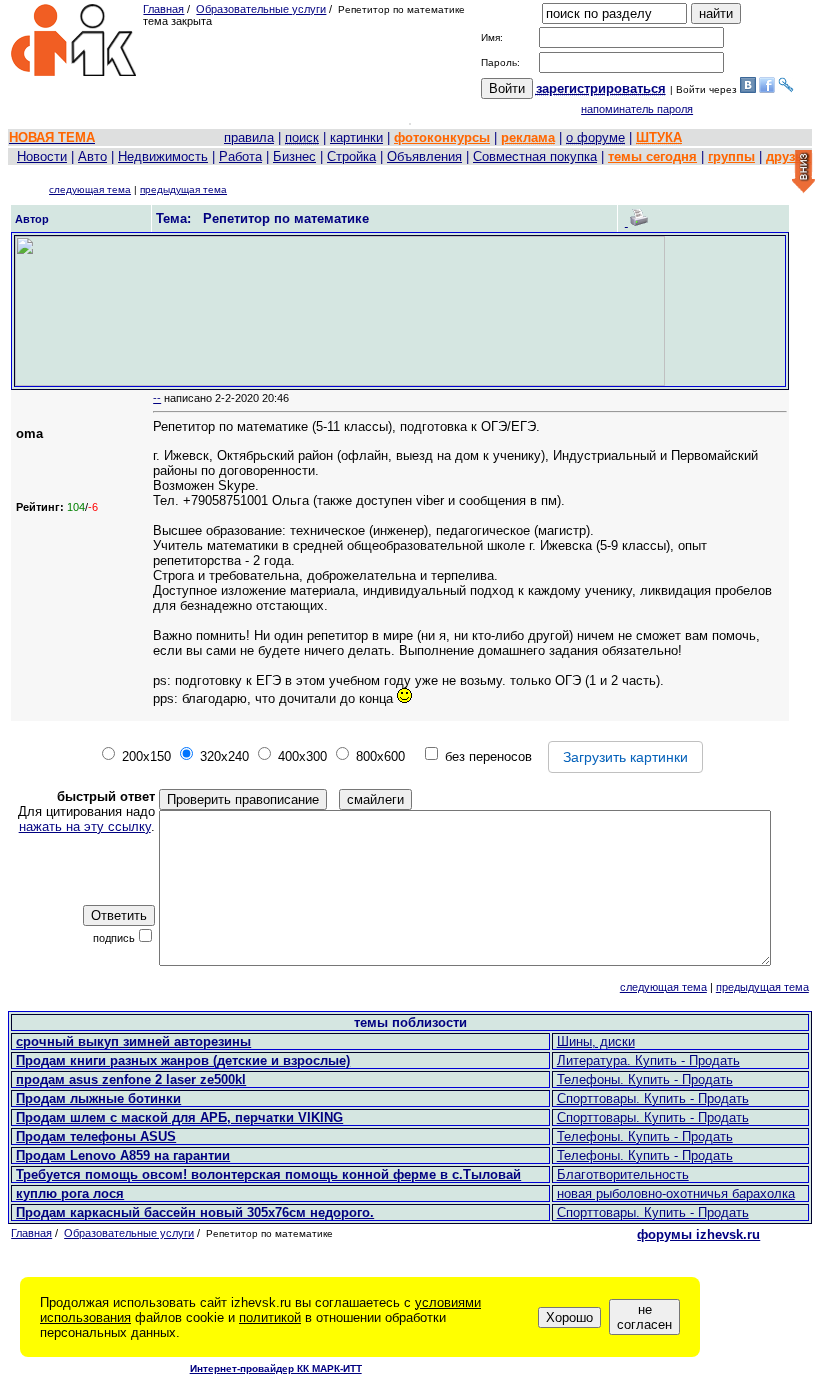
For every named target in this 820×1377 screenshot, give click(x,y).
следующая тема (90, 189)
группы (731, 156)
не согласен (644, 1317)
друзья (788, 156)
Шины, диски (596, 1041)
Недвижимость (163, 156)
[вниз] (803, 172)
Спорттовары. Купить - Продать (653, 1098)
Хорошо (569, 1317)
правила (249, 137)
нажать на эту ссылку (85, 826)
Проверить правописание (243, 799)
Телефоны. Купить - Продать (645, 1079)
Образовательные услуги (261, 9)
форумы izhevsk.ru (698, 1234)
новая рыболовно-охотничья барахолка (676, 1193)
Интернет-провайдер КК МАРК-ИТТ (276, 1368)
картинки (356, 137)
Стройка (351, 156)
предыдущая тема (183, 189)
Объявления (424, 156)
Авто (92, 156)
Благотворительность (623, 1174)
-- (157, 398)
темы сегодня (652, 156)
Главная (163, 9)
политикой (270, 1317)
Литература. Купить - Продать (648, 1060)
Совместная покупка (535, 156)
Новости (42, 156)
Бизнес (294, 156)
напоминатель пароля (637, 109)
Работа (240, 156)
